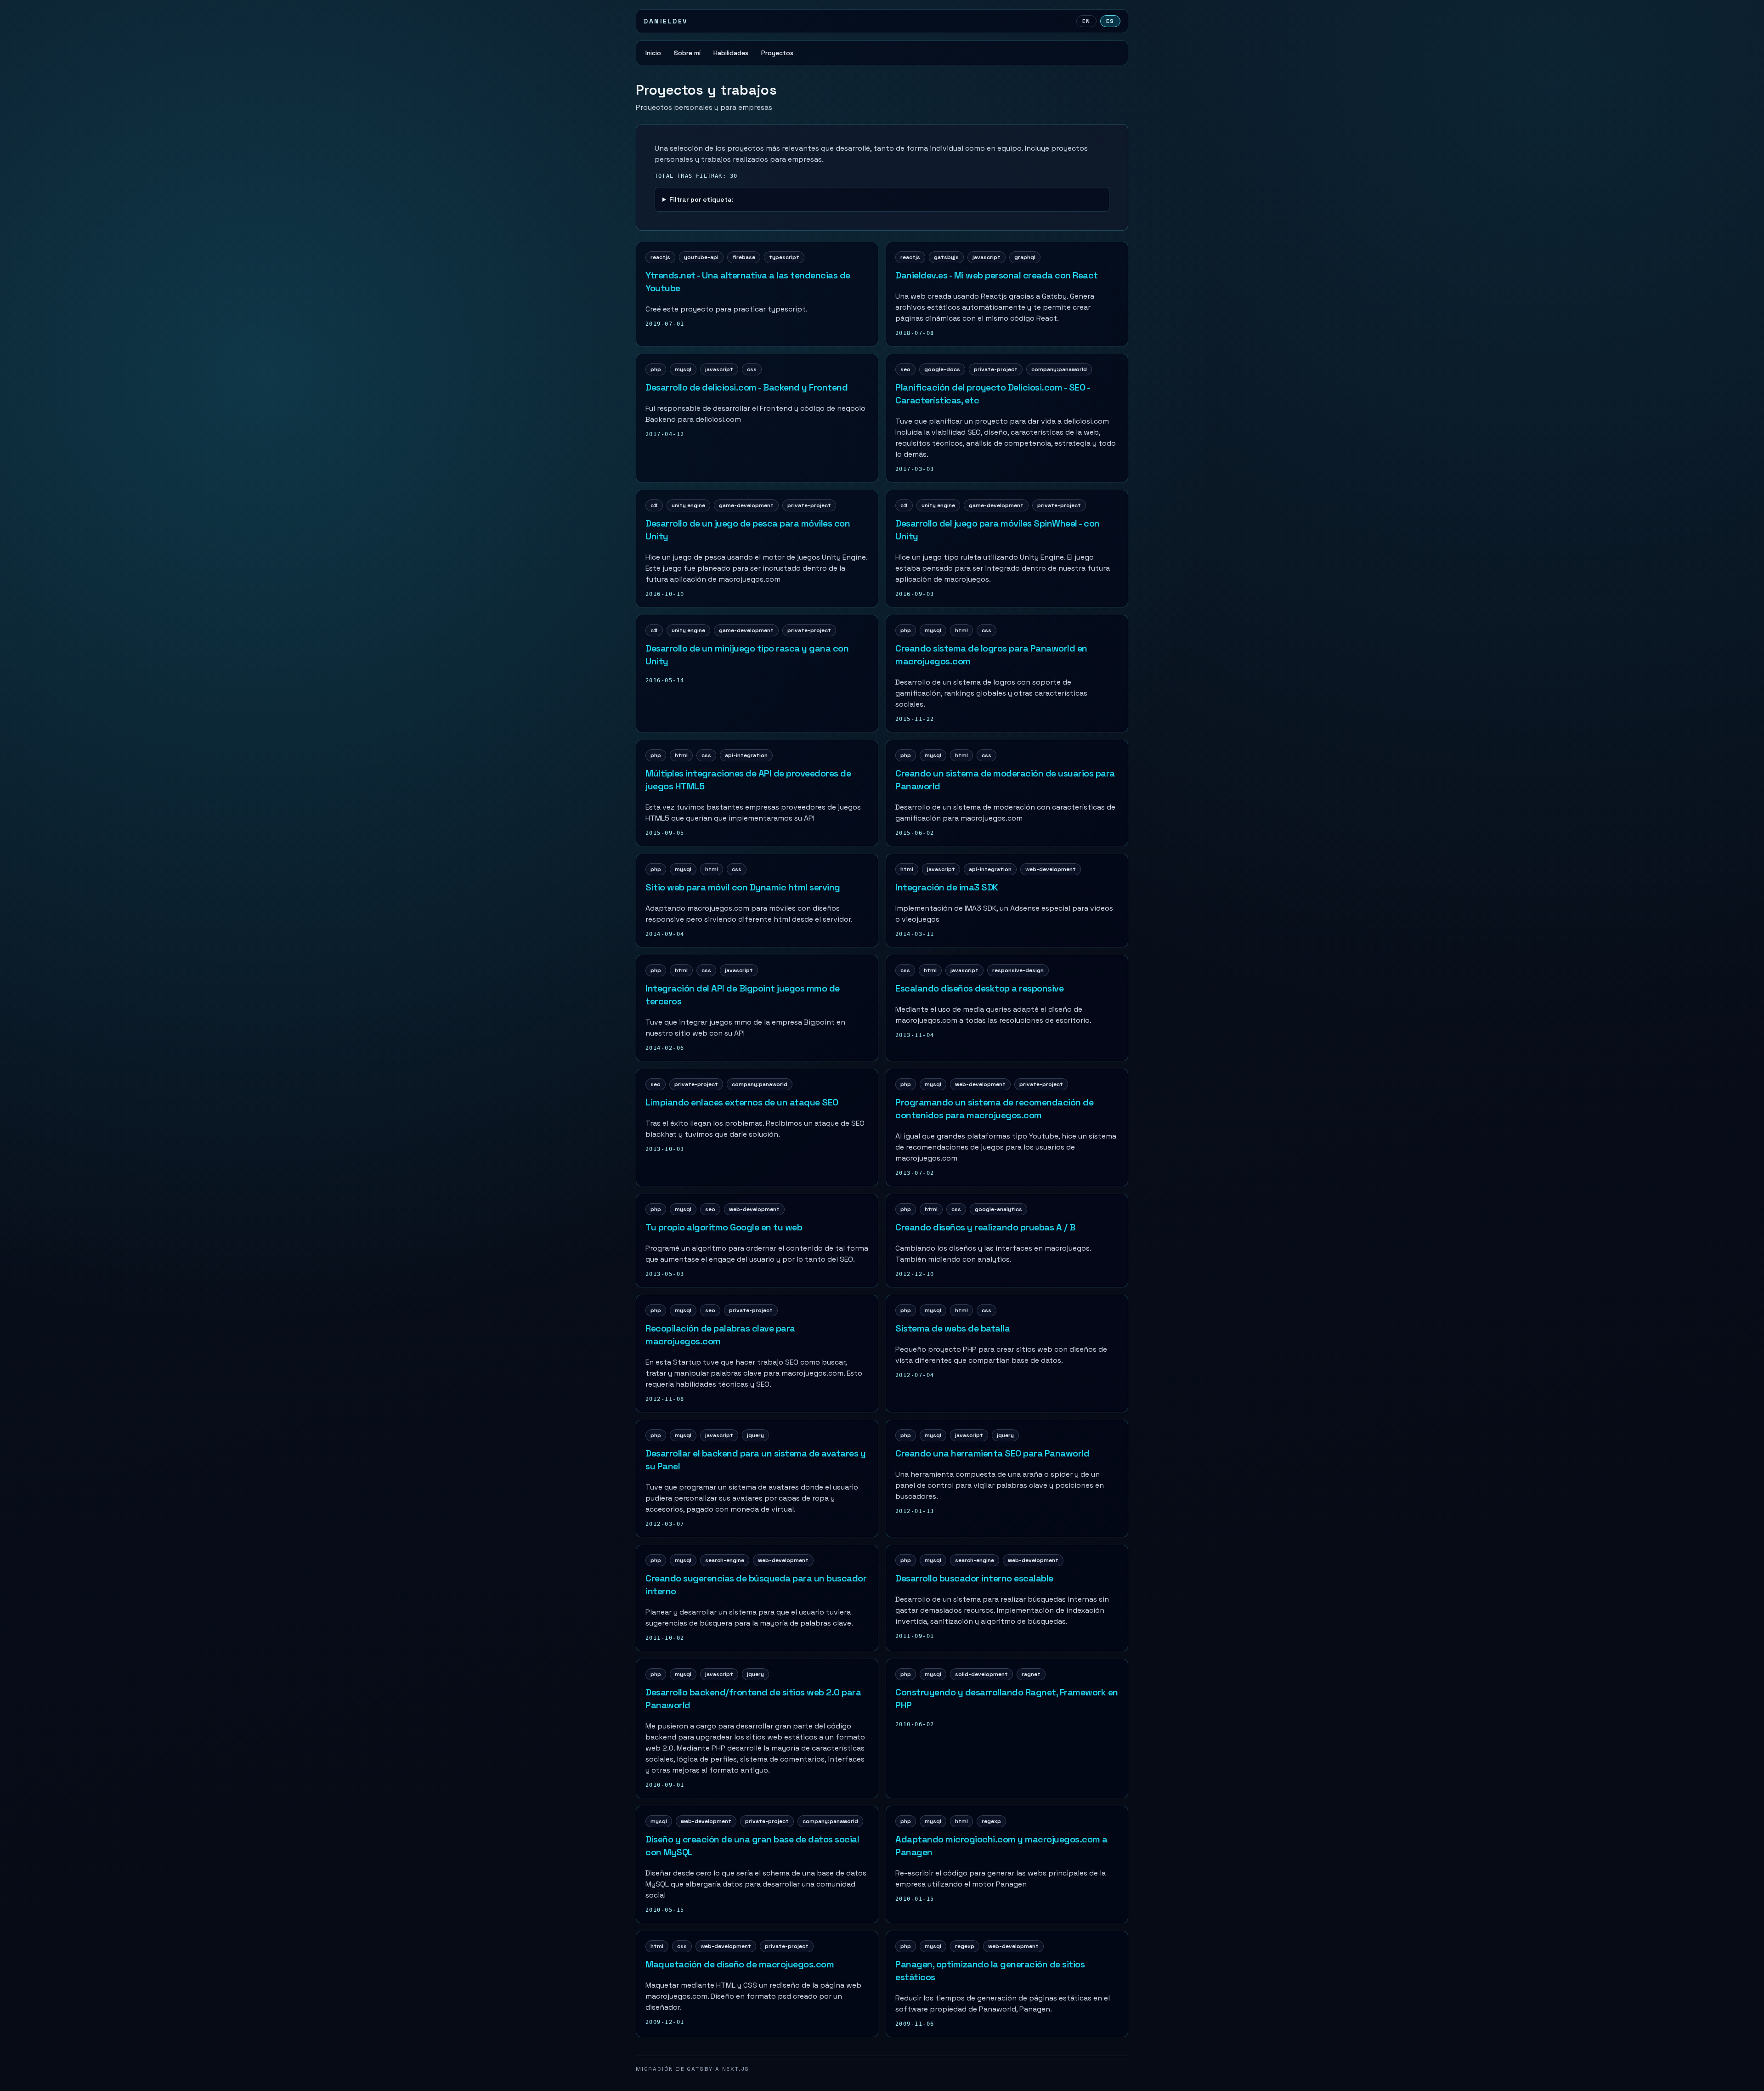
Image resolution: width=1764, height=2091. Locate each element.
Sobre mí (687, 53)
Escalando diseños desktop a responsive (979, 988)
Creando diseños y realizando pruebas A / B (985, 1227)
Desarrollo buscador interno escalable (974, 1578)
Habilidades (731, 53)
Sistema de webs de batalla (953, 1328)
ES (1110, 21)
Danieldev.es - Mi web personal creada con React (997, 275)
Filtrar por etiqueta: (701, 199)
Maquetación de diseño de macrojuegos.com (740, 1964)
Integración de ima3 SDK (947, 887)
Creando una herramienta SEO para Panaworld (992, 1453)
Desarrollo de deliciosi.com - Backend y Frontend (746, 387)
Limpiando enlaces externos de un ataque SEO (742, 1102)
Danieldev (666, 21)
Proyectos (777, 53)
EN (1086, 21)
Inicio (653, 53)
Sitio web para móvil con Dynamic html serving (743, 887)
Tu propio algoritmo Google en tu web (724, 1227)
